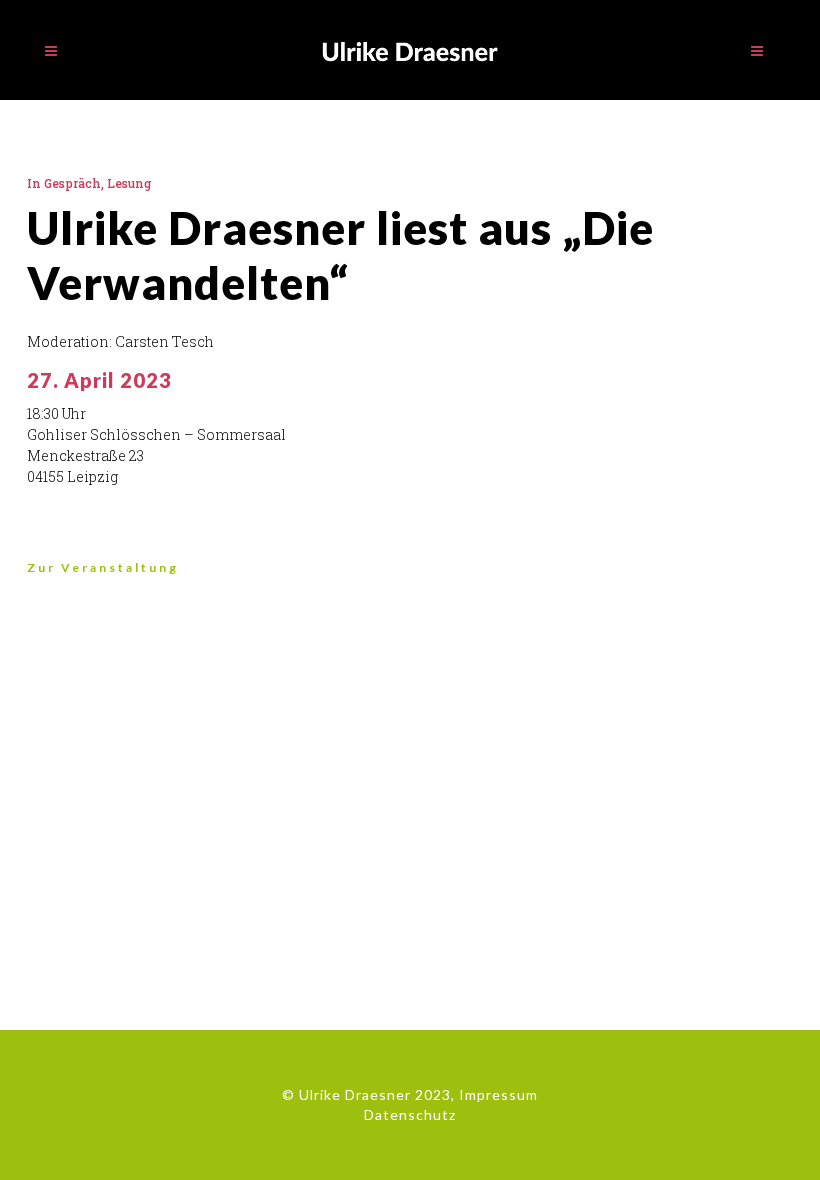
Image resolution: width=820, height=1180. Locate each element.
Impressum (498, 1094)
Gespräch (72, 183)
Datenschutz (410, 1114)
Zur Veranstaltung (103, 567)
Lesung (129, 183)
